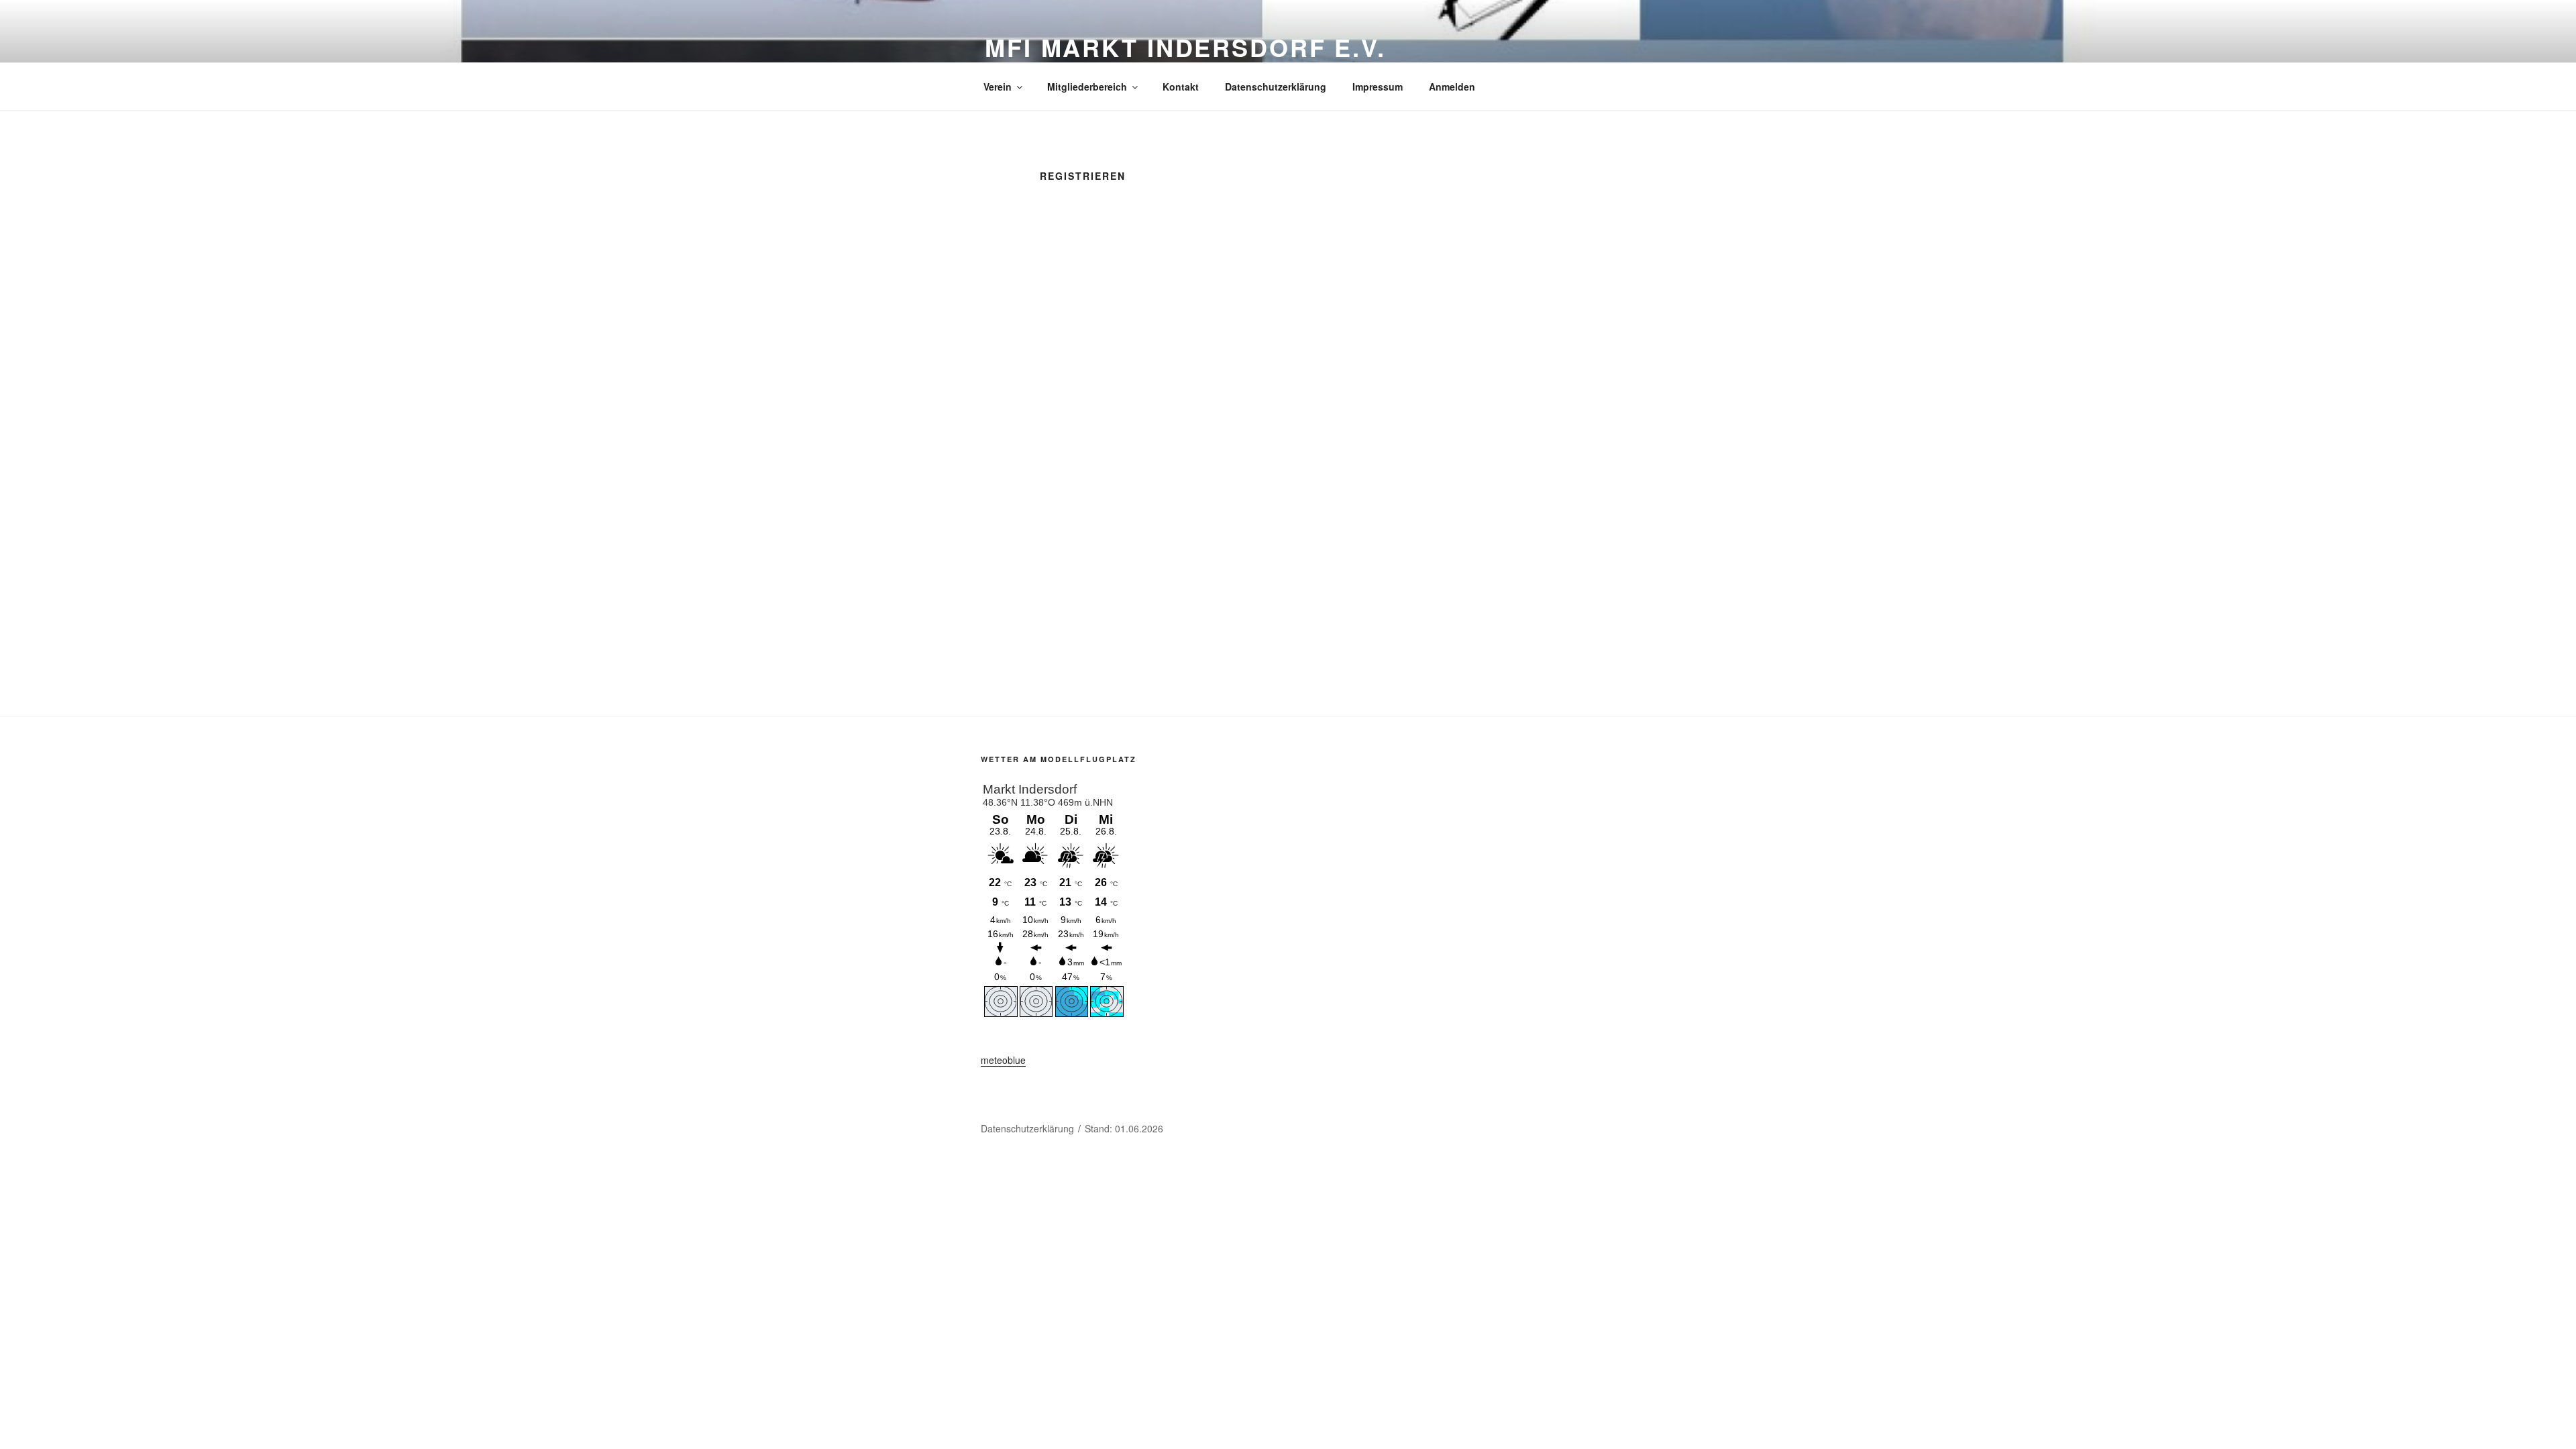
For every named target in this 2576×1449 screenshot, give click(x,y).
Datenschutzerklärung (1276, 87)
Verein (998, 87)
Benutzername (1171, 256)
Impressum (1378, 87)
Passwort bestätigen (1185, 541)
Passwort (1159, 484)
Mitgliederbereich (1087, 87)
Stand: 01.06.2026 (1124, 1128)
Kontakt (1181, 87)
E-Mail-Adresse (1173, 427)
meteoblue (1003, 1060)
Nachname (1162, 370)
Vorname (1158, 313)
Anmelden (1452, 87)
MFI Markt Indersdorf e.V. (1185, 47)
